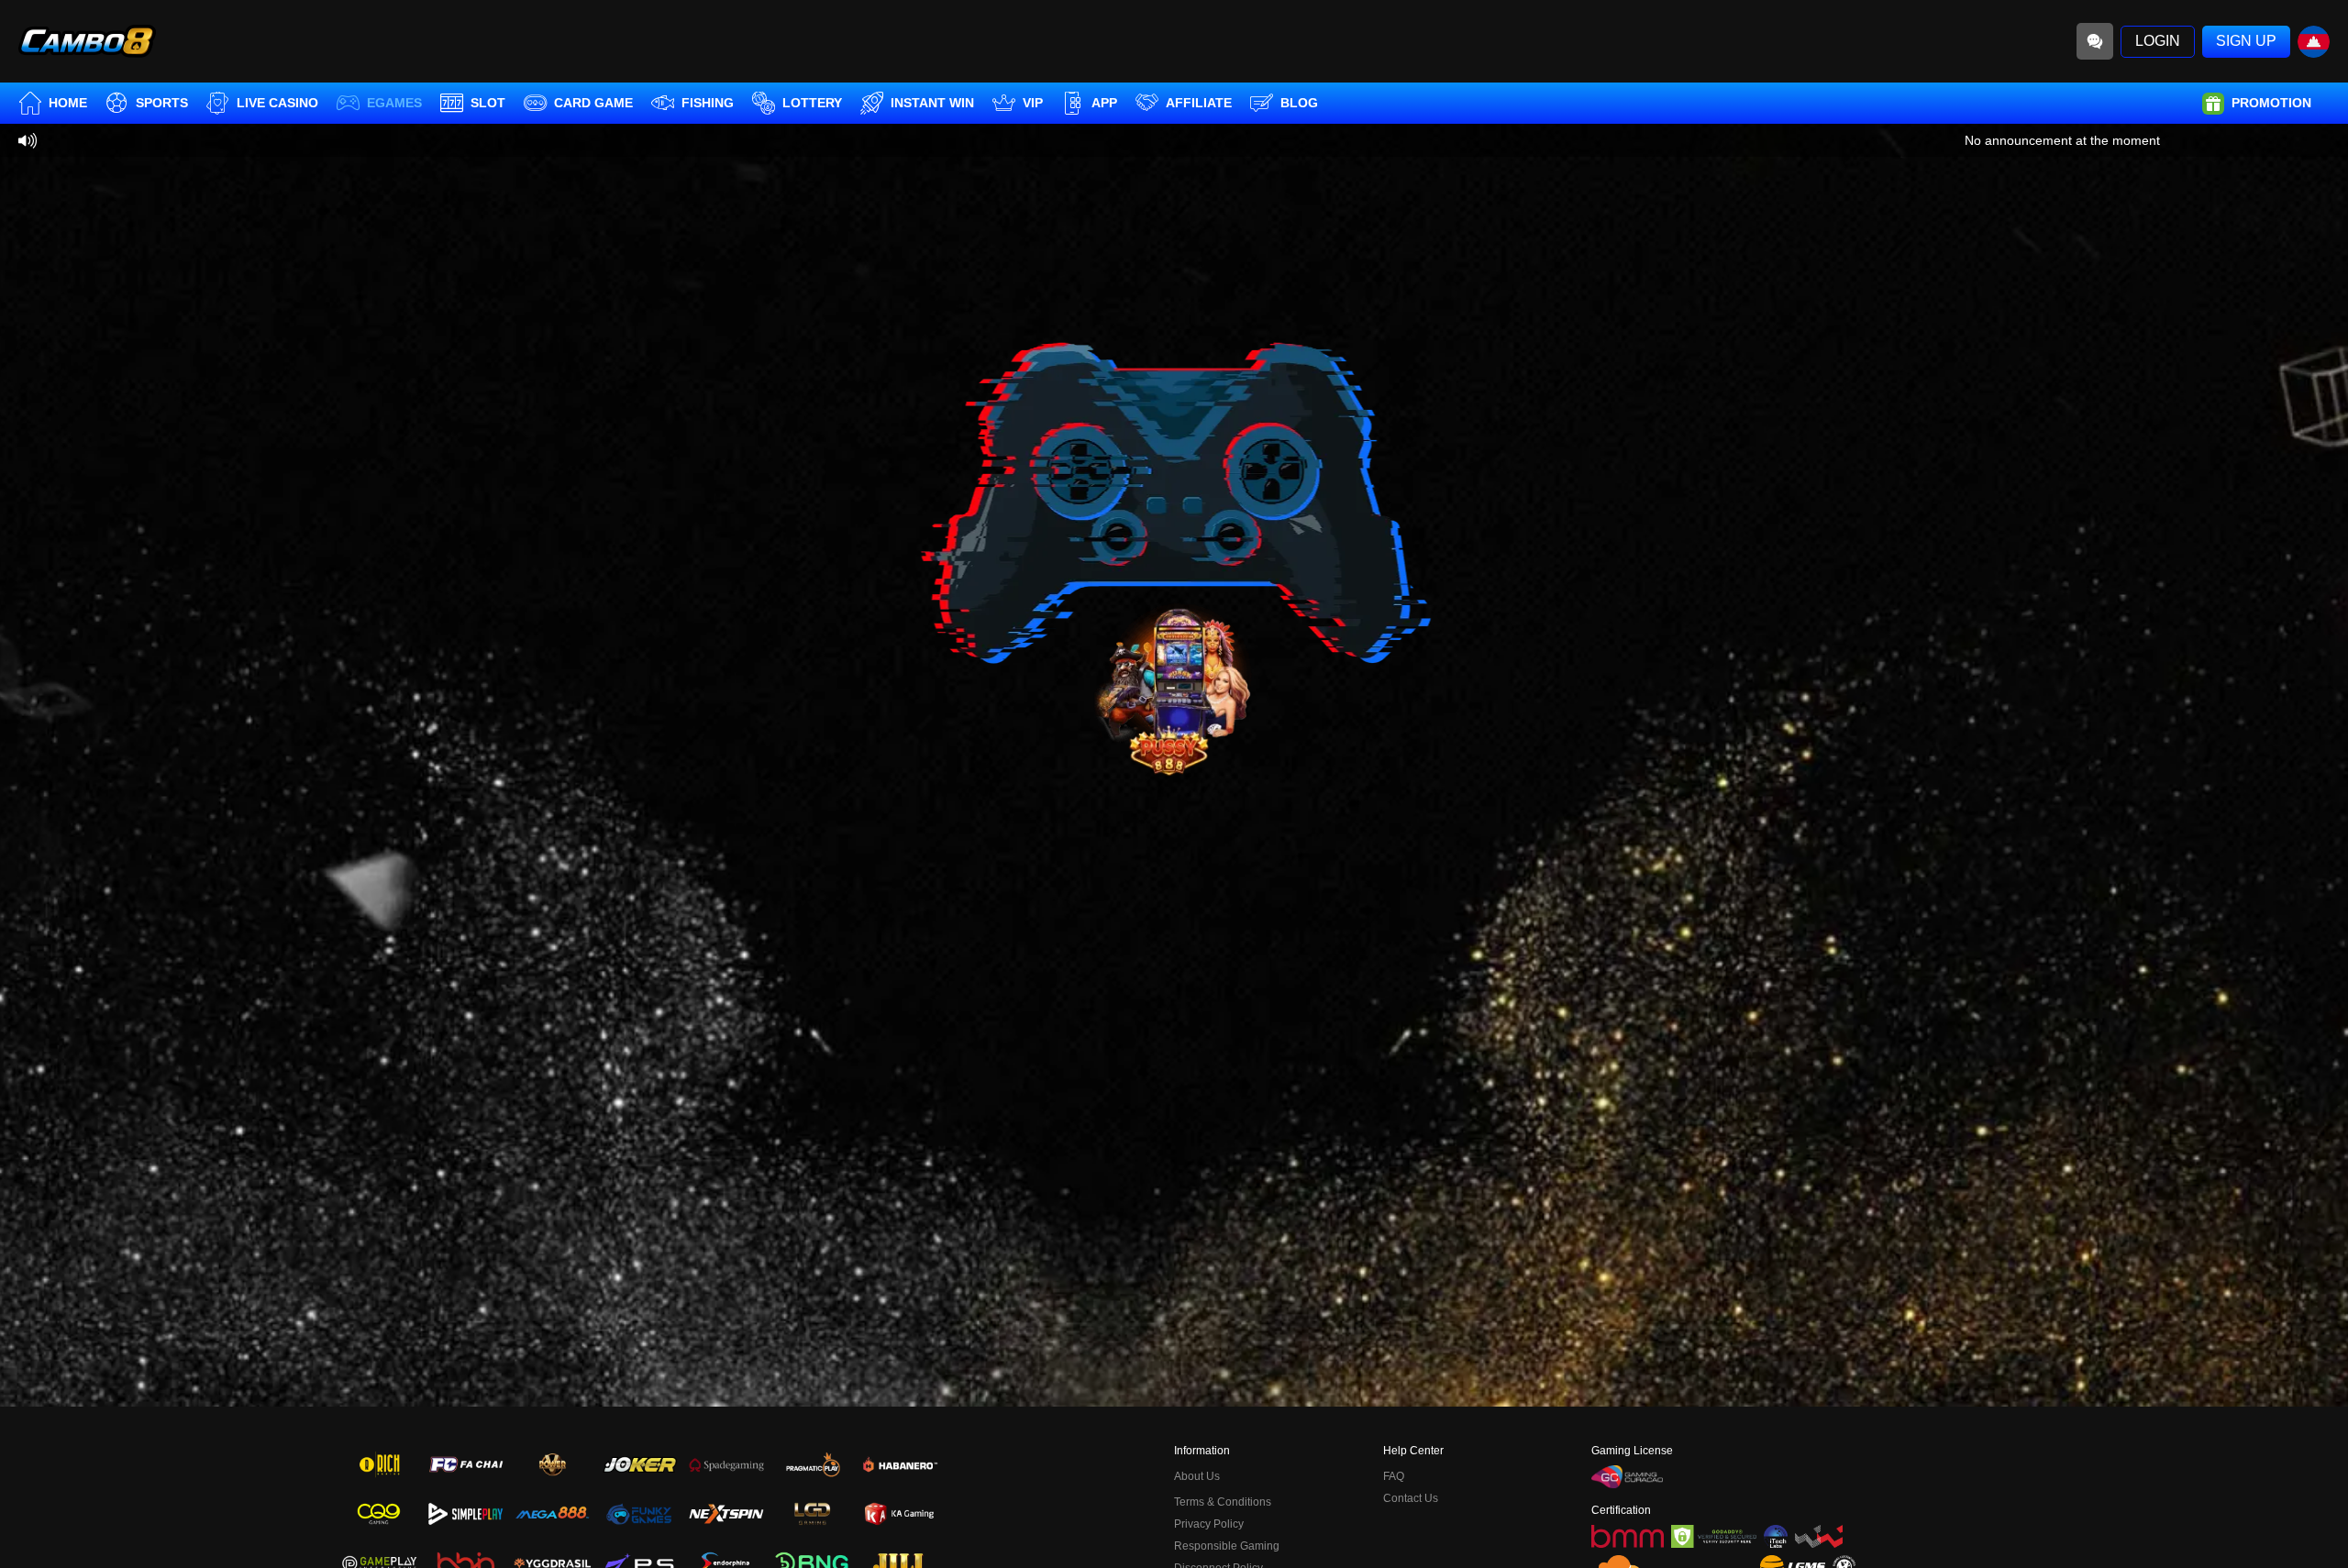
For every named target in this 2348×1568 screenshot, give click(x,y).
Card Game (593, 103)
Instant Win (932, 103)
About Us (1197, 1476)
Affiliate (1199, 103)
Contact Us (1411, 1498)
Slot (488, 103)
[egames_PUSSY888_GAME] (1174, 689)
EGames (394, 103)
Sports (162, 103)
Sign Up (2246, 41)
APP (1104, 103)
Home (68, 103)
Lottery (812, 103)
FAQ (1394, 1476)
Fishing (708, 103)
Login (2158, 41)
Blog (1299, 103)
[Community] (2095, 41)
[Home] (87, 41)
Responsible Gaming (1227, 1546)
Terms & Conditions (1223, 1502)
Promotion (2271, 103)
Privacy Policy (1209, 1524)
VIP (1033, 103)
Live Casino (277, 103)
